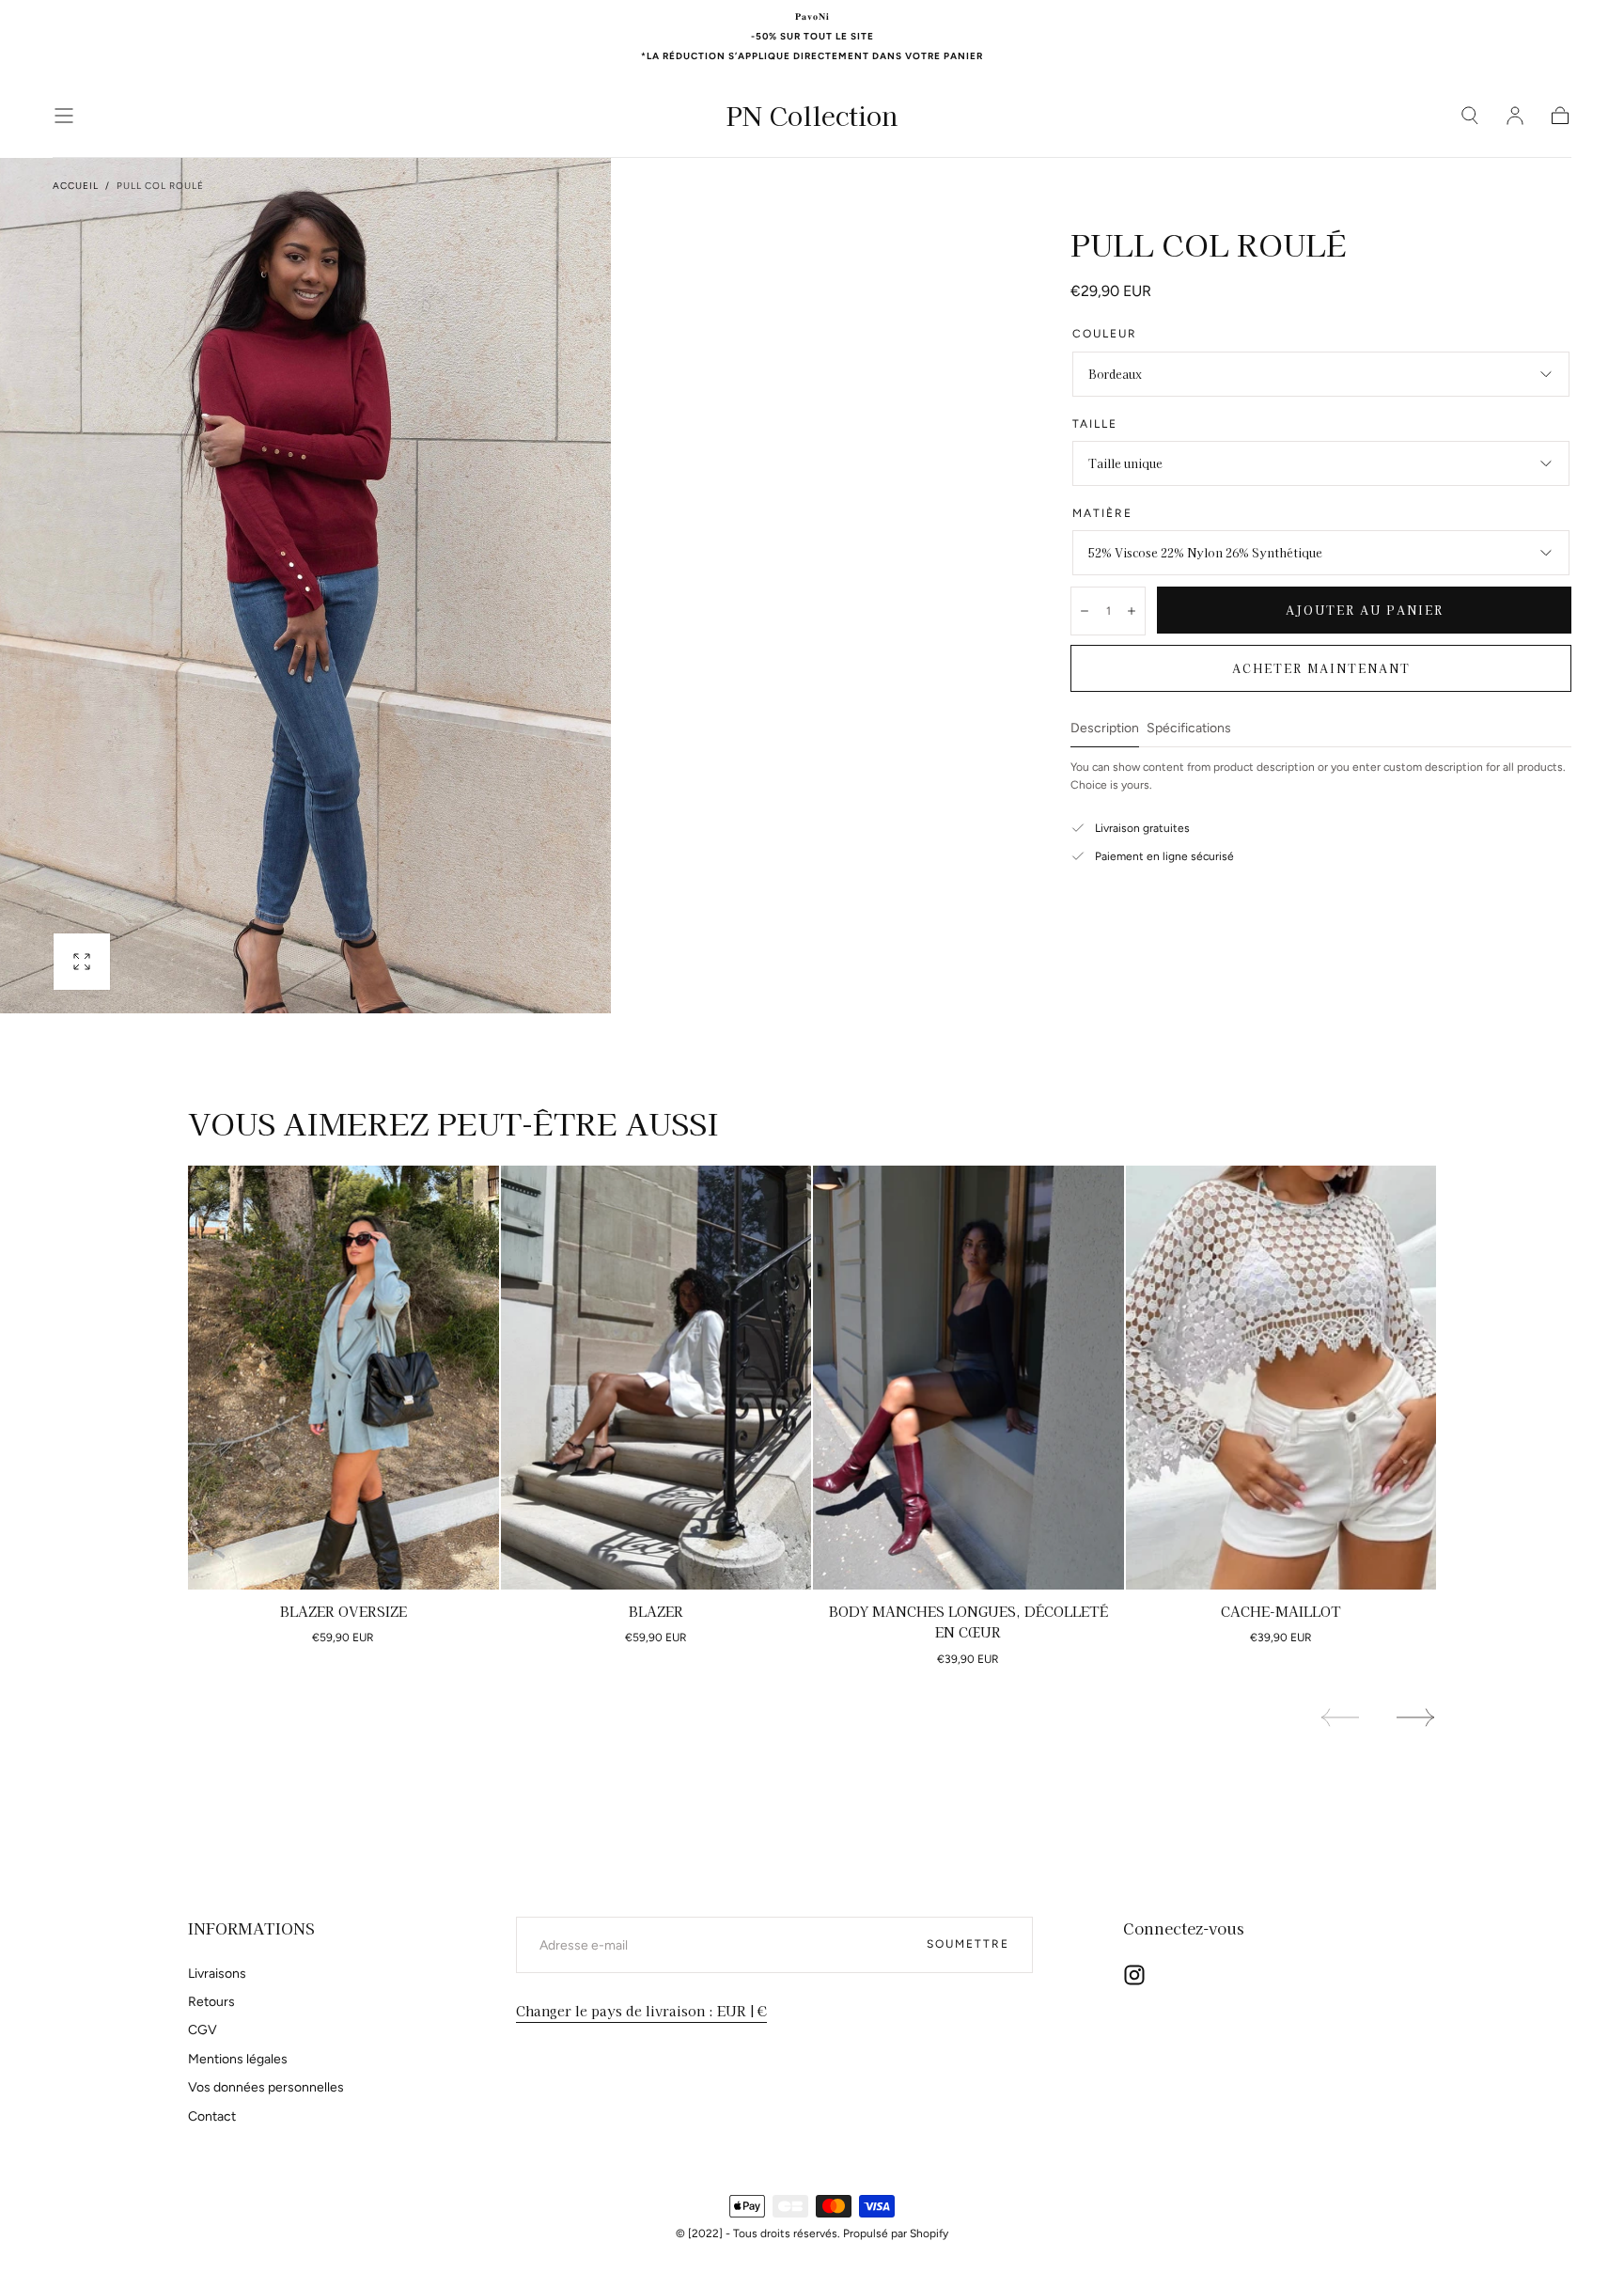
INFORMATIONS (251, 1928)
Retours (211, 2002)
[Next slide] (1416, 1717)
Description (1105, 729)
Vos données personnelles (266, 2087)
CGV (203, 2030)
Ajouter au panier (1365, 610)
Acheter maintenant (1321, 668)
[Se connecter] (1515, 116)
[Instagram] (1134, 1975)
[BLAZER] (656, 1378)
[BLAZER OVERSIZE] (344, 1378)
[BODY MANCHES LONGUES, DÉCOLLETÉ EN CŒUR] (968, 1378)
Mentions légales (238, 2059)
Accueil (76, 186)
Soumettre (968, 1944)
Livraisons (217, 1974)
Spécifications (1189, 729)
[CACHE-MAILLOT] (1281, 1378)
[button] (64, 116)
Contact (212, 2116)
